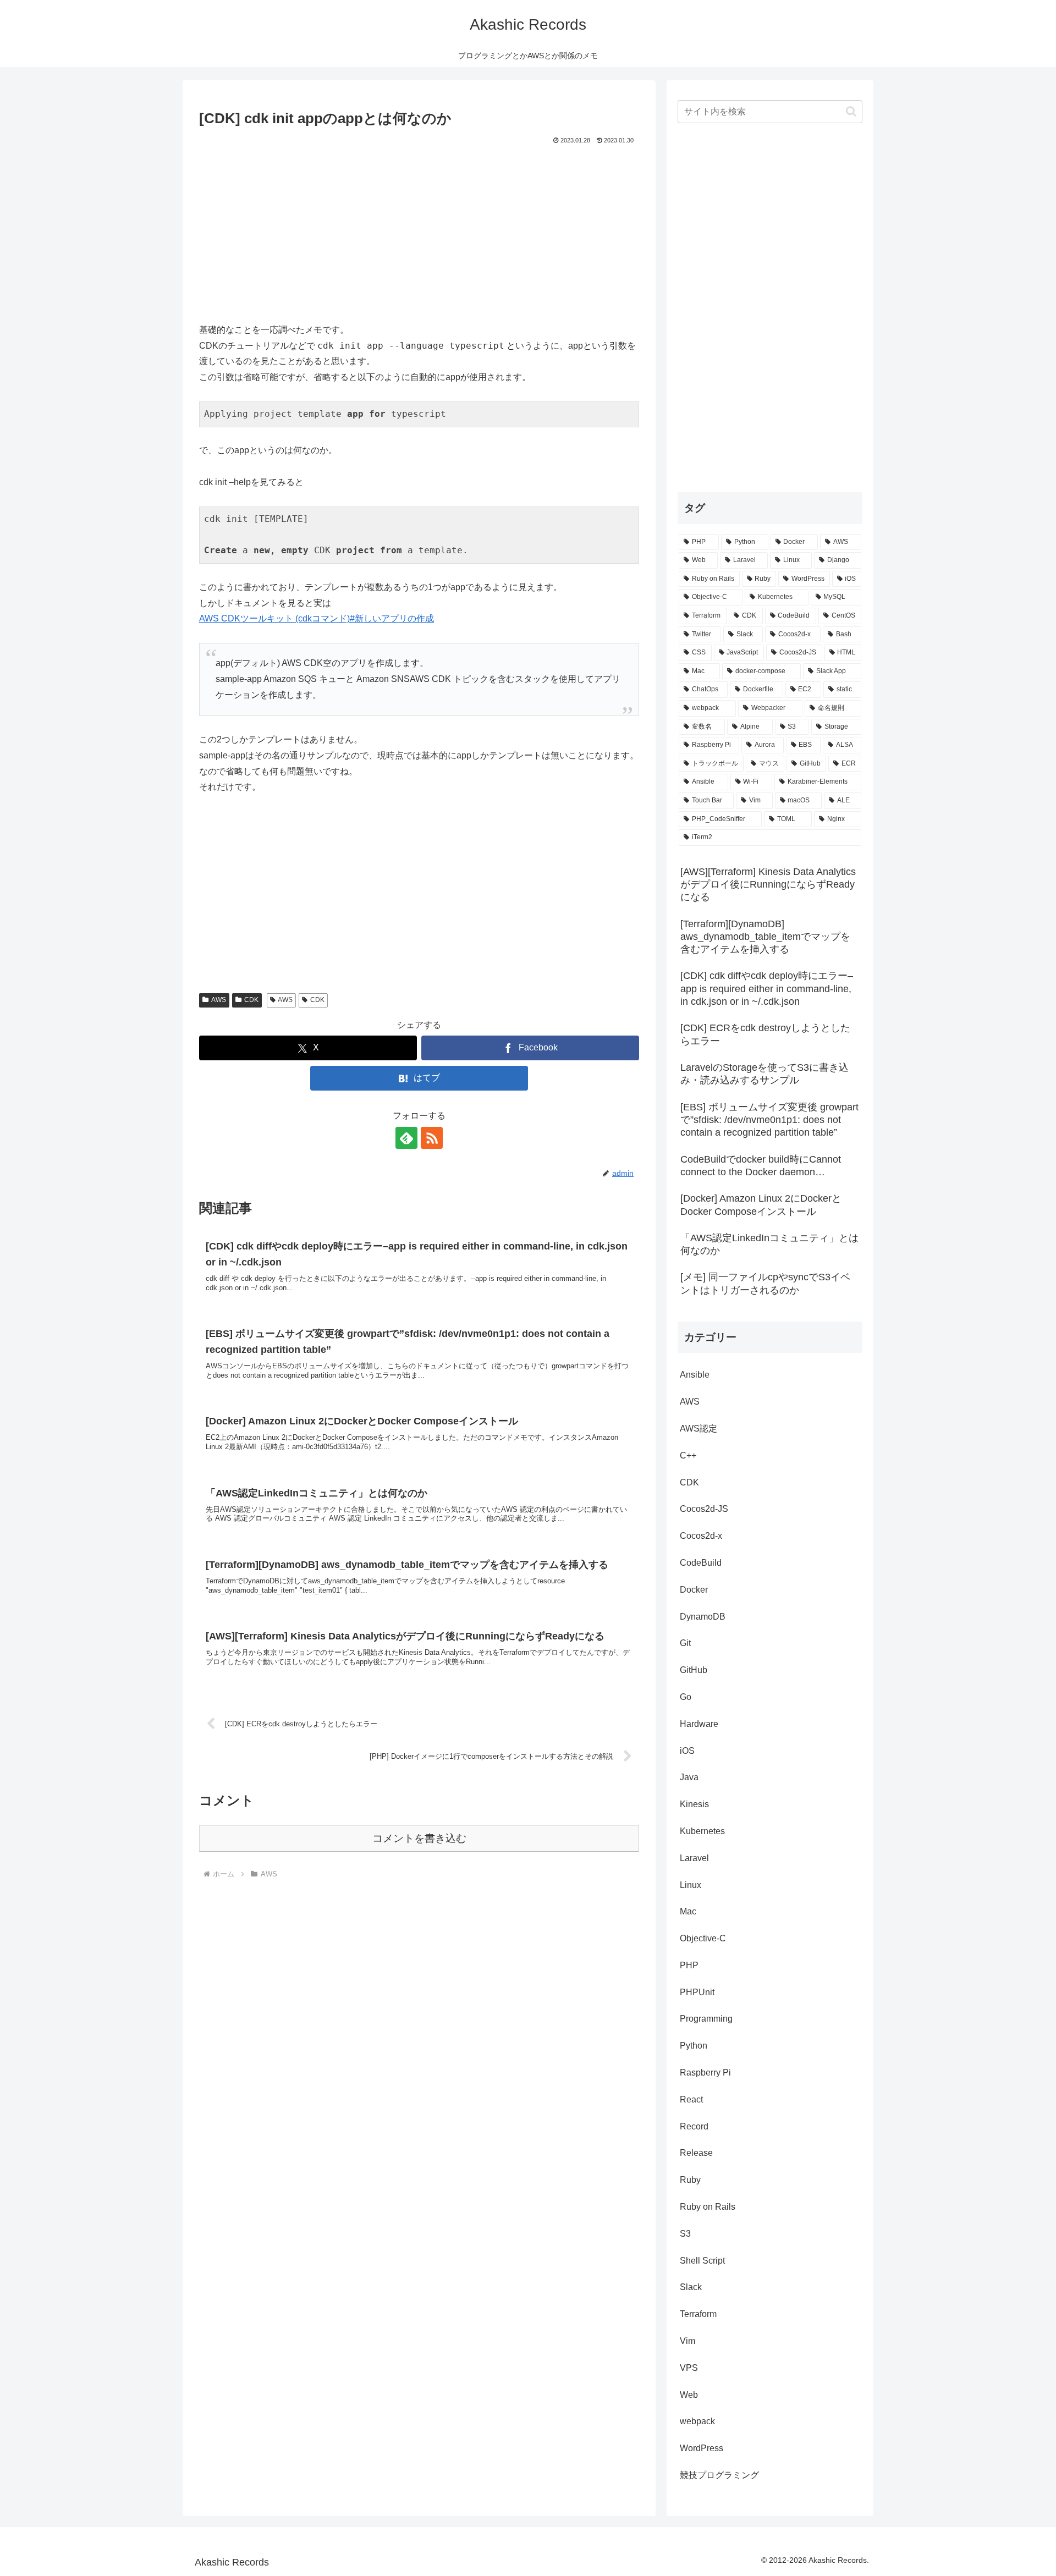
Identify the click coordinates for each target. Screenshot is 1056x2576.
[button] (851, 111)
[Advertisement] (419, 229)
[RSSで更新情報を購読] (432, 1138)
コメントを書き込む (419, 1838)
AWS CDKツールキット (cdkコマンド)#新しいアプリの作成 (317, 618)
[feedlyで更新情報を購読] (406, 1138)
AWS (219, 1000)
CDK (251, 1000)
